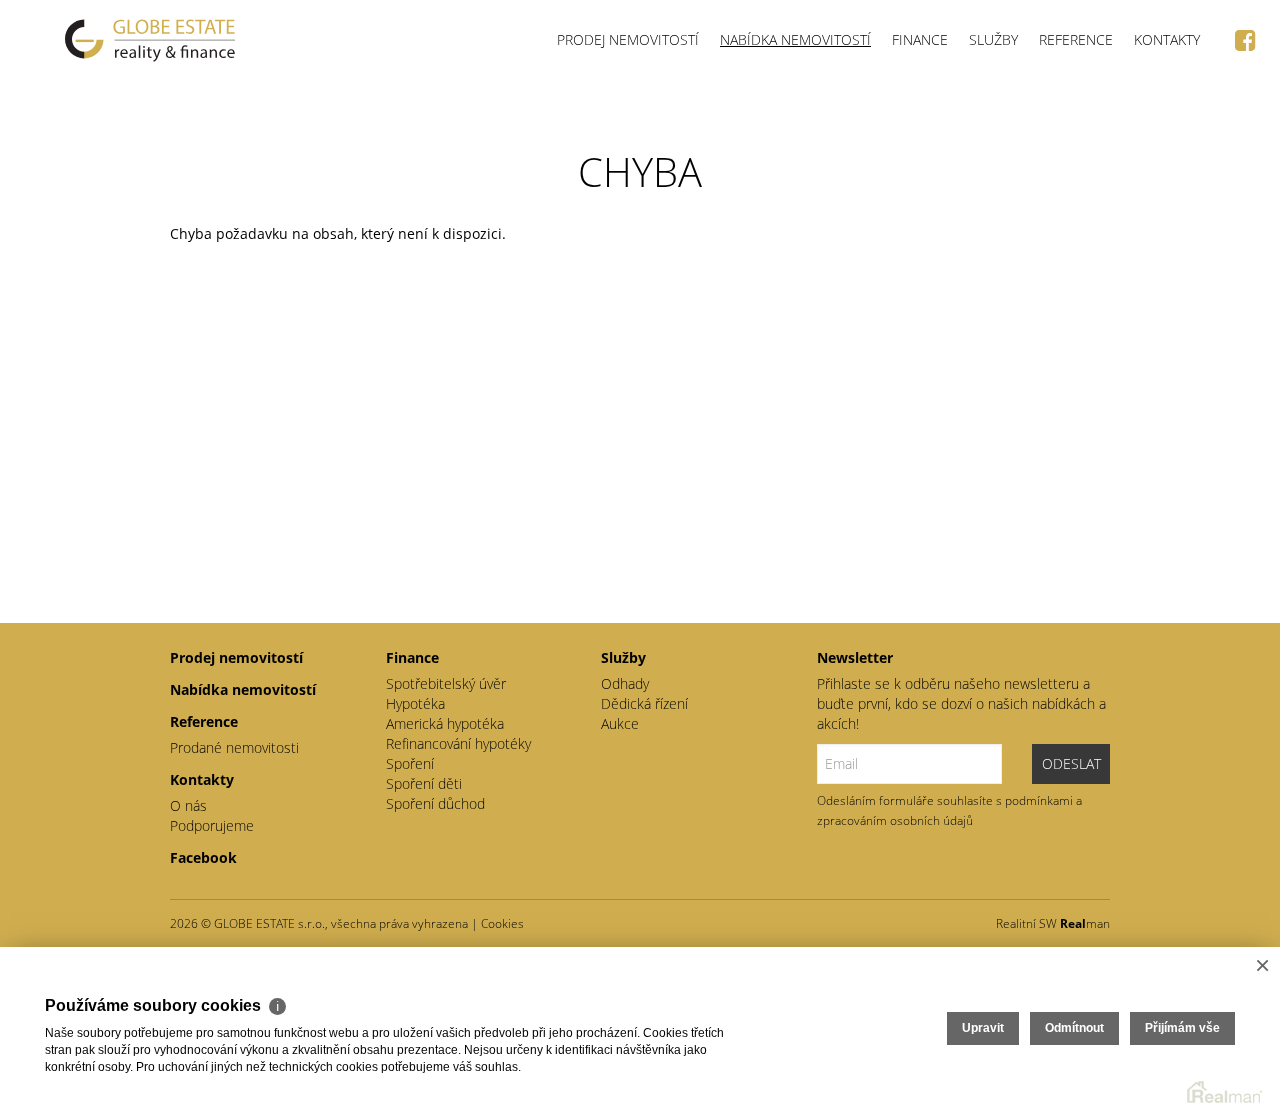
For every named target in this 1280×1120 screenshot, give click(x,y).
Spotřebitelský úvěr (446, 683)
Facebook (203, 857)
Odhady (625, 683)
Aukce (620, 723)
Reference (1076, 39)
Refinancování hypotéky (458, 743)
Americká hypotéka (445, 723)
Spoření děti (424, 783)
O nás (188, 805)
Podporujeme (212, 825)
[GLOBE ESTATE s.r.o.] (150, 40)
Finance (920, 39)
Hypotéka (415, 703)
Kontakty (1167, 39)
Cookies (502, 923)
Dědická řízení (644, 703)
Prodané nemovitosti (234, 747)
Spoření (410, 763)
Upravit (983, 1028)
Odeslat (1071, 763)
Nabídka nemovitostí (795, 39)
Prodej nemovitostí (628, 39)
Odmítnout (1074, 1028)
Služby (993, 39)
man (1085, 923)
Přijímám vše (1182, 1028)
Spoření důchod (435, 803)
